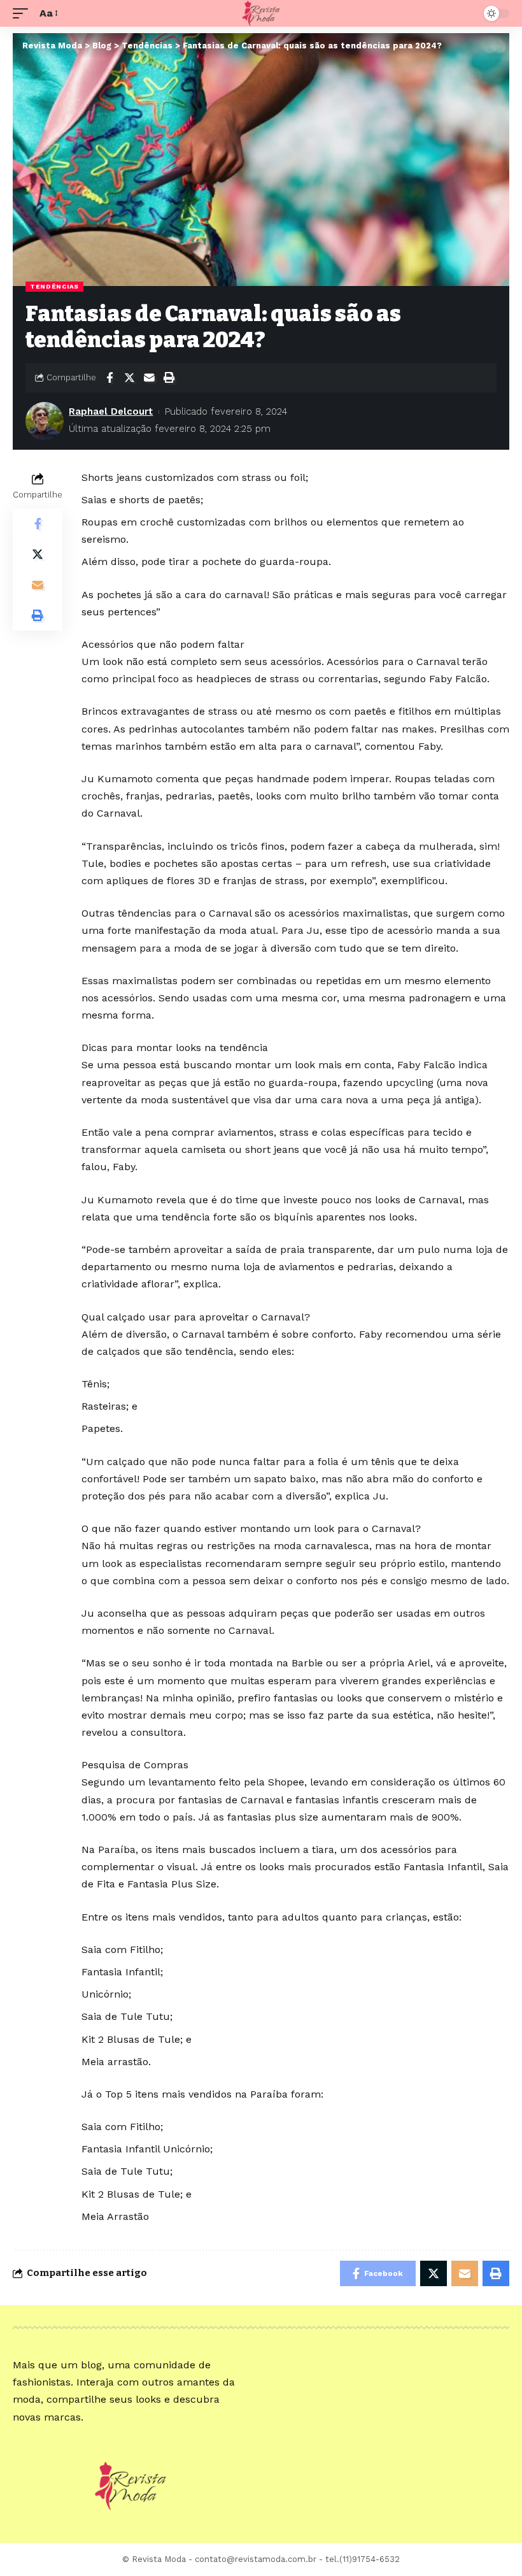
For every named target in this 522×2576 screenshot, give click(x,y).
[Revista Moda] (261, 13)
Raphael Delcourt (111, 411)
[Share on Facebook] (109, 378)
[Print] (169, 378)
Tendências (54, 286)
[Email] (149, 378)
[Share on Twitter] (129, 378)
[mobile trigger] (24, 13)
